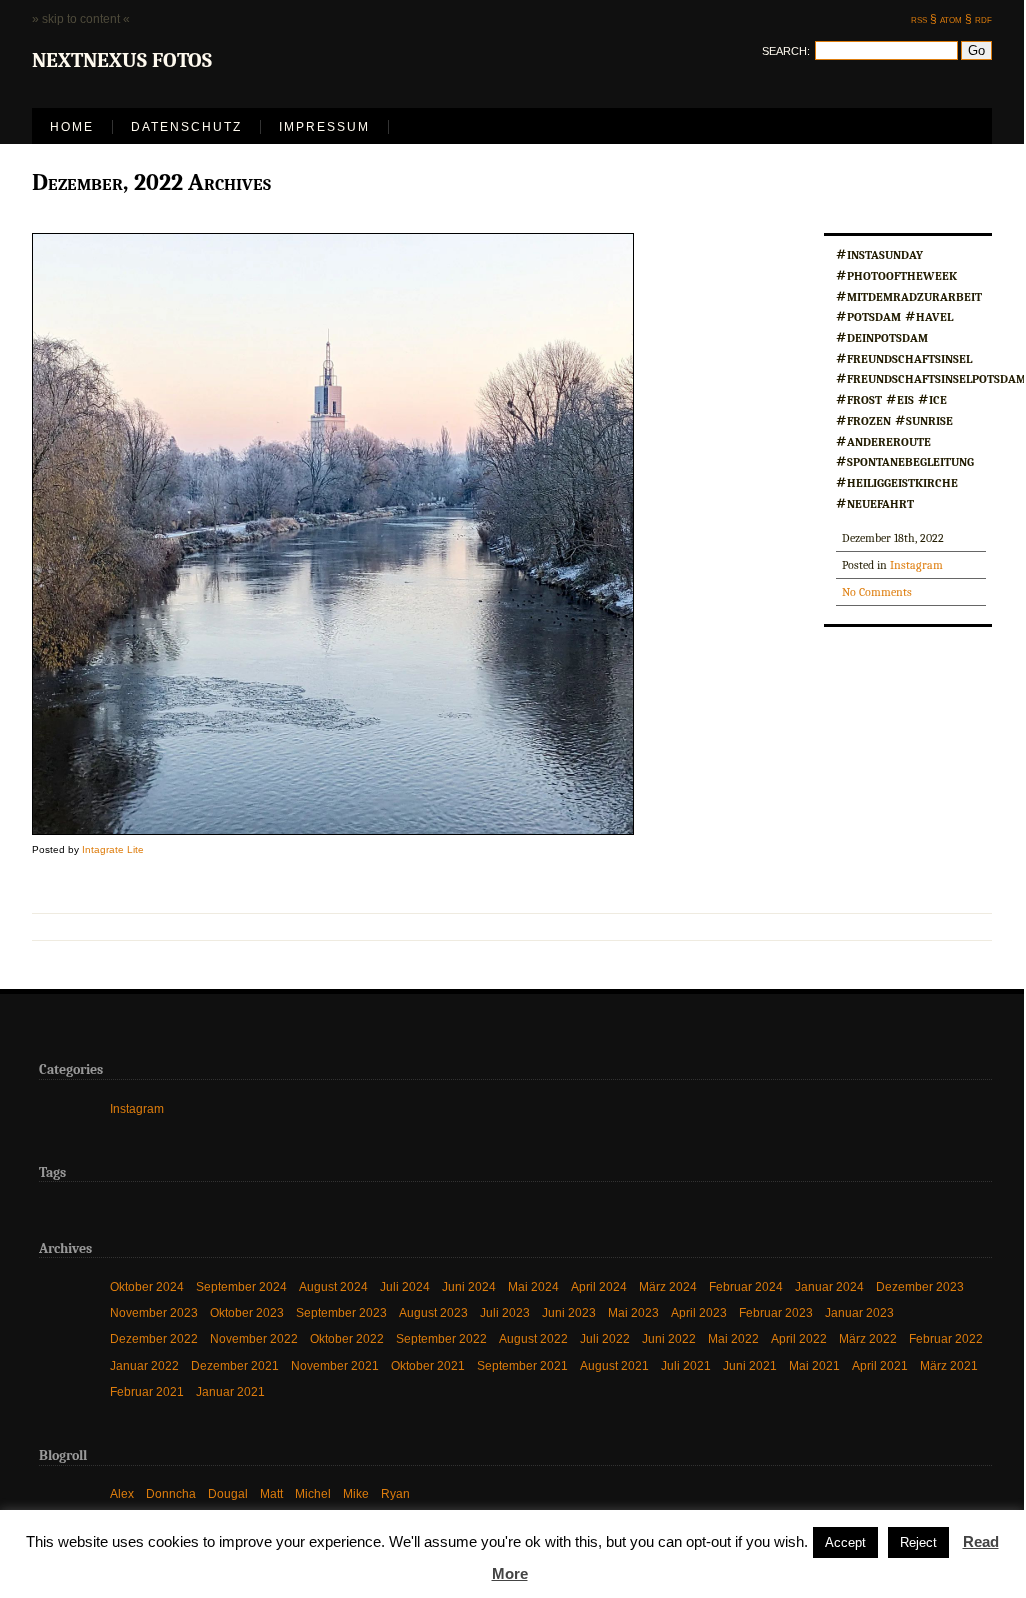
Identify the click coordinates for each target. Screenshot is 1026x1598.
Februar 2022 (946, 1338)
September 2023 (341, 1312)
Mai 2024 (533, 1286)
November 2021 (335, 1365)
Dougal (228, 1493)
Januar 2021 (230, 1391)
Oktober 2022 (347, 1338)
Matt (271, 1493)
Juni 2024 (469, 1286)
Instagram (916, 565)
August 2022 (533, 1338)
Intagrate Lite (113, 849)
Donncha (171, 1493)
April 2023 (699, 1312)
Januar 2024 (829, 1286)
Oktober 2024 (147, 1286)
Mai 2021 (814, 1365)
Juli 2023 (505, 1312)
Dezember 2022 (154, 1338)
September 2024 (241, 1286)
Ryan (395, 1493)
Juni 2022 (669, 1338)
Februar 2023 (776, 1312)
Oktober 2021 (428, 1365)
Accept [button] (845, 1542)
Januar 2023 (859, 1312)
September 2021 (522, 1365)
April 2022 (799, 1338)
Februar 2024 (746, 1286)
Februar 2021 (147, 1391)
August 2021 (614, 1365)
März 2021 (949, 1365)
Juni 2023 (569, 1312)
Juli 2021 (686, 1365)
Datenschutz (186, 127)
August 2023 (433, 1312)
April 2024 (599, 1286)
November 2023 (154, 1312)
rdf (983, 19)
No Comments (877, 592)
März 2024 (668, 1286)
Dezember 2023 (920, 1286)
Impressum (324, 127)
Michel (313, 1493)
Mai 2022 (733, 1338)
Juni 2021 (750, 1365)
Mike (356, 1493)
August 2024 (333, 1286)
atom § (956, 19)
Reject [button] (918, 1542)
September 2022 (441, 1338)
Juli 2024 (405, 1286)
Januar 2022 (144, 1365)
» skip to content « (81, 19)
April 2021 (880, 1365)
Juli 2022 (605, 1338)
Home (72, 127)
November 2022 (254, 1338)
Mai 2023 (633, 1312)
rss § (924, 19)
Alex (122, 1493)
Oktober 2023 (247, 1312)
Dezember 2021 (235, 1365)
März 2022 (868, 1338)
